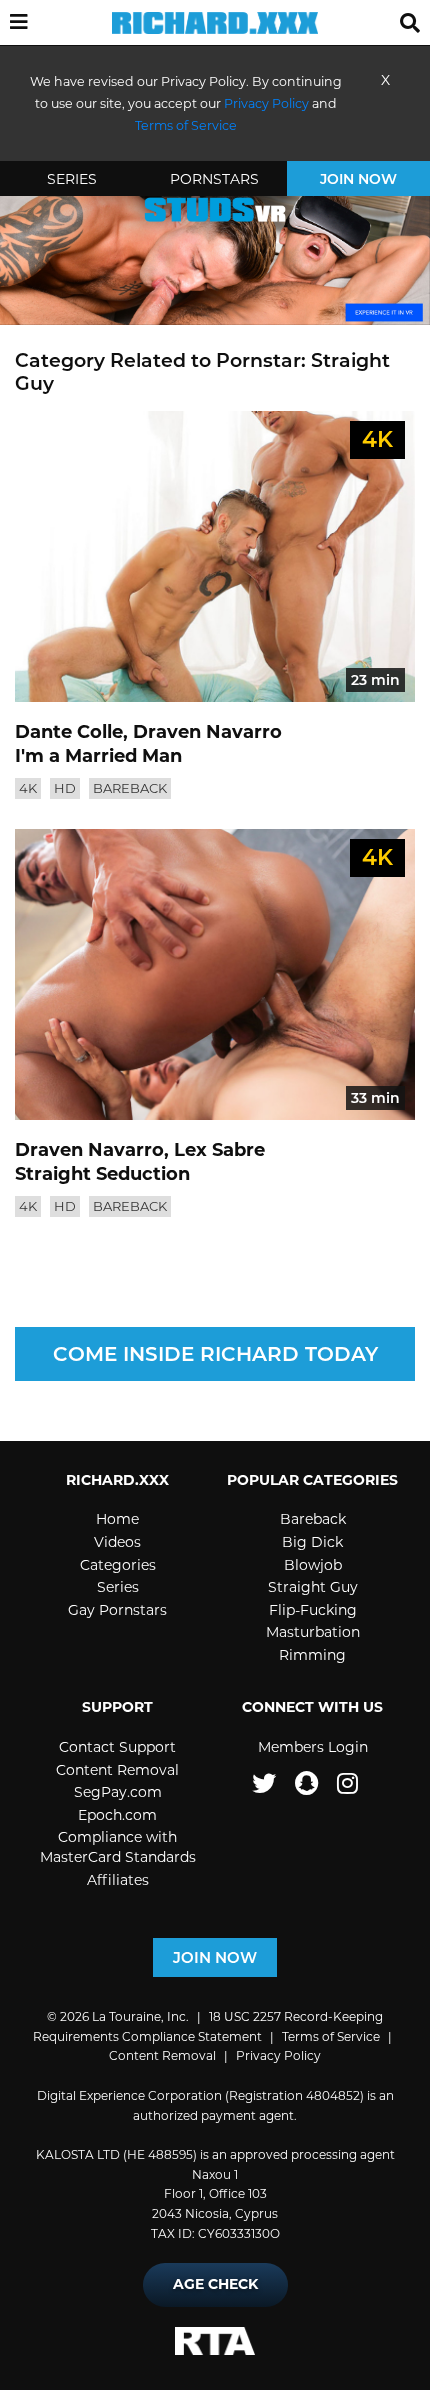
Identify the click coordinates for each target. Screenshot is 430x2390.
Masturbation (313, 1632)
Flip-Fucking (313, 1610)
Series (72, 179)
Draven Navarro (207, 732)
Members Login (313, 1747)
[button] (19, 23)
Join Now (358, 179)
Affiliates (118, 1880)
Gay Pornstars (117, 1610)
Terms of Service (331, 2036)
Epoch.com (117, 1815)
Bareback (130, 788)
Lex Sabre (219, 1150)
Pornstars (214, 179)
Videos (117, 1542)
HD (65, 788)
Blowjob (313, 1565)
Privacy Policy (266, 103)
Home (117, 1519)
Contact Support (117, 1747)
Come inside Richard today (215, 1354)
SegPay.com (118, 1792)
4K (28, 788)
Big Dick (312, 1542)
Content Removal (117, 1770)
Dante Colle (69, 732)
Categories (118, 1565)
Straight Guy (313, 1587)
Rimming (312, 1655)
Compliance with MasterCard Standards (118, 1847)
